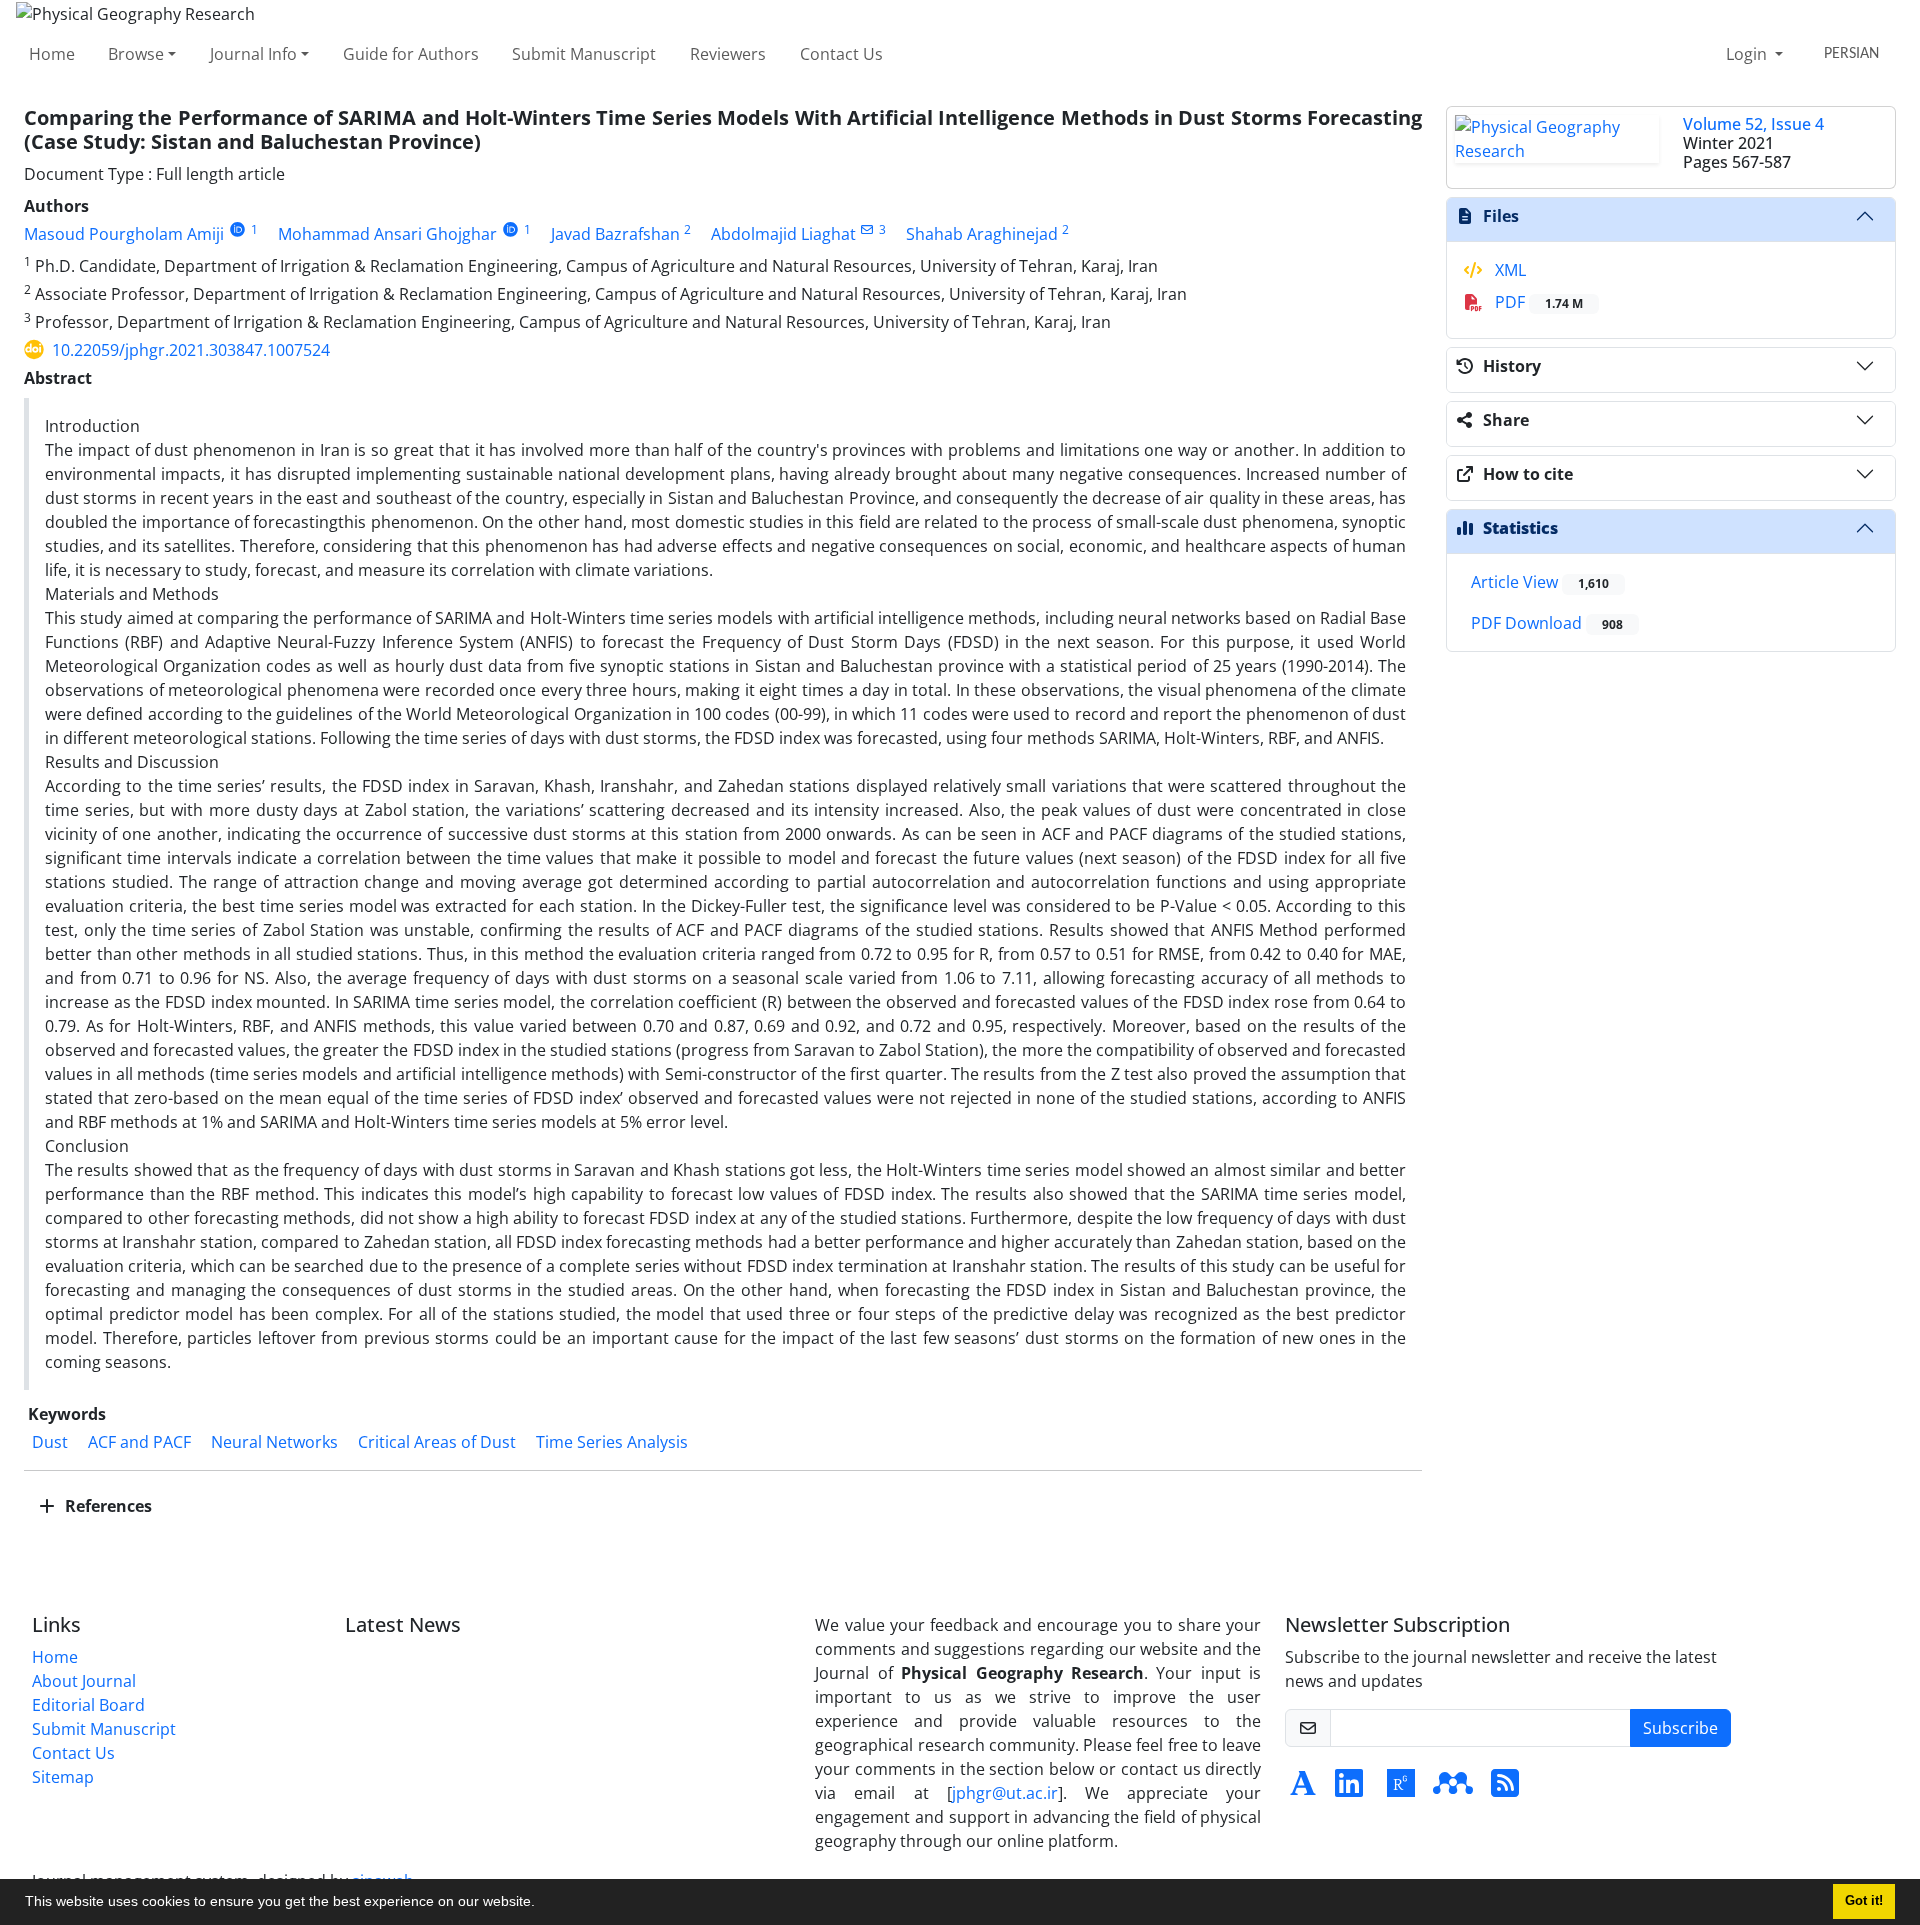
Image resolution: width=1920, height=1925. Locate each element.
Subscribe (1680, 1728)
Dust (50, 1442)
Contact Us (841, 54)
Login (1748, 54)
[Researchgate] (1401, 1789)
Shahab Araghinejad (982, 234)
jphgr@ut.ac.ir (1005, 1793)
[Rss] (1505, 1789)
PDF (1537, 302)
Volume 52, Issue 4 (1753, 124)
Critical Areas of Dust (437, 1442)
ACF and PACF (139, 1442)
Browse (136, 54)
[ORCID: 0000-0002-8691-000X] (237, 229)
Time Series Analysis (612, 1442)
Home (52, 54)
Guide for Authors (411, 54)
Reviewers (728, 54)
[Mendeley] (1453, 1789)
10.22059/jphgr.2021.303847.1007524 (191, 350)
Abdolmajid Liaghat (783, 234)
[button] (542, 1904)
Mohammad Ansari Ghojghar (387, 234)
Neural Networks (274, 1442)
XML (1508, 270)
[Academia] (1303, 1789)
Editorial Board (88, 1705)
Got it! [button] (1864, 1901)
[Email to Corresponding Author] (867, 229)
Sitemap (63, 1777)
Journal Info (253, 54)
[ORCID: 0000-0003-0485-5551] (510, 229)
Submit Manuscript (584, 54)
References (106, 1506)
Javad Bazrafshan (615, 234)
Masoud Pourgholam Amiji (124, 234)
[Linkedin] (1349, 1789)
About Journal (84, 1681)
